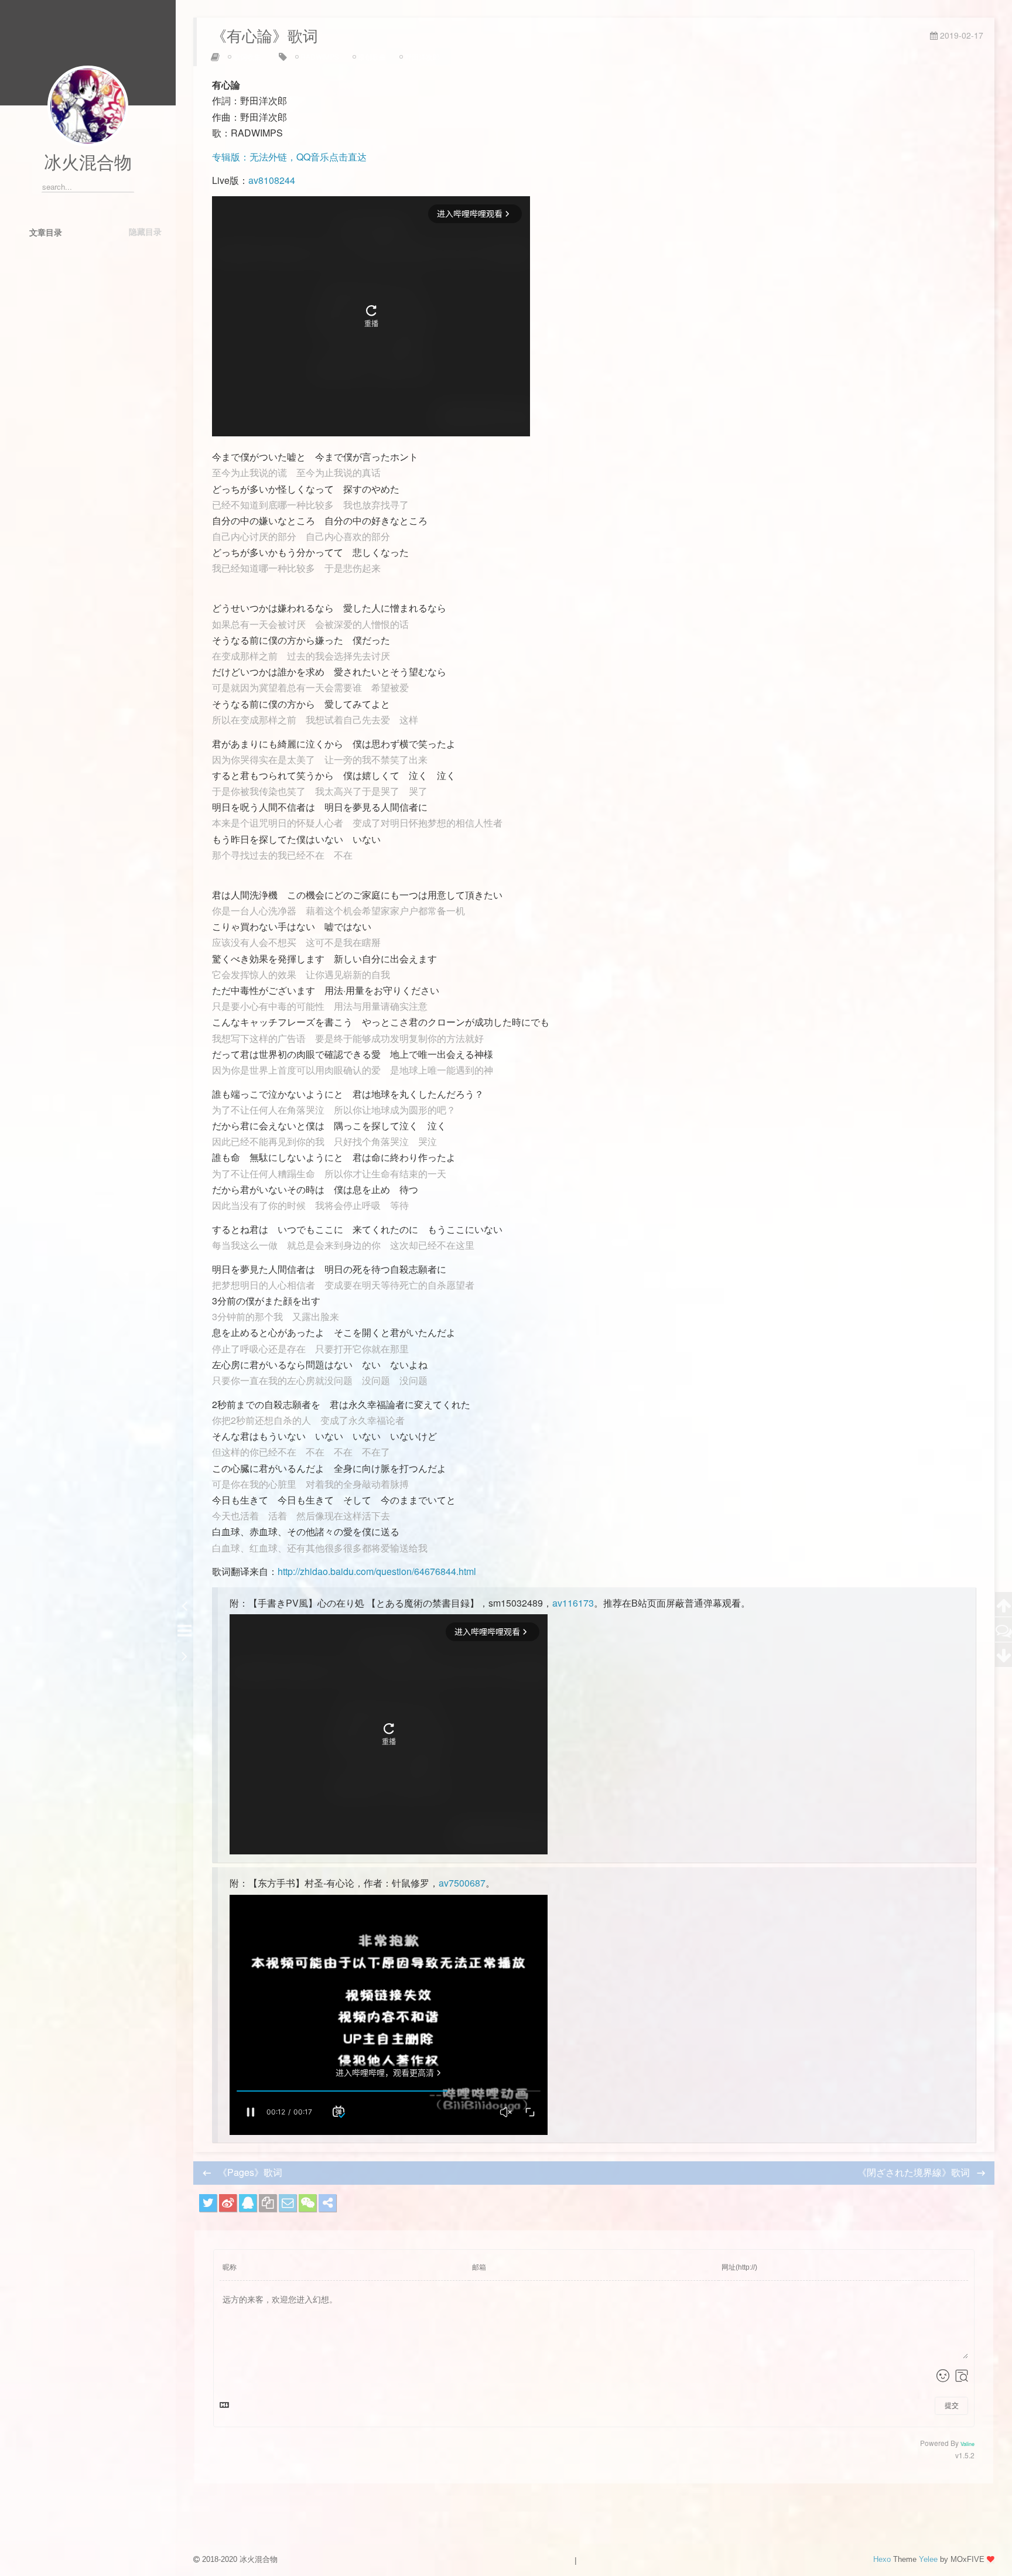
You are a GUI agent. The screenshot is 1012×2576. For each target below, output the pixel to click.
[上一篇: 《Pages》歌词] (184, 1605)
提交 (952, 2406)
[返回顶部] (1004, 1605)
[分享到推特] (208, 2203)
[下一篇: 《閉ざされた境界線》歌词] (184, 1655)
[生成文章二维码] (307, 2203)
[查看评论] (1004, 1630)
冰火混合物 (88, 163)
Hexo (882, 2559)
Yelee (928, 2559)
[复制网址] (268, 2203)
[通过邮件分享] (288, 2203)
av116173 (573, 1603)
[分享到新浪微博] (228, 2203)
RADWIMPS (320, 57)
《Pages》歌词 (250, 2172)
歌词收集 (247, 57)
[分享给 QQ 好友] (248, 2203)
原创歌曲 (372, 57)
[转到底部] (1004, 1655)
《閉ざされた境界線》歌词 (915, 2172)
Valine (967, 2444)
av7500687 (462, 1883)
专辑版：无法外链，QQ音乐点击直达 (289, 157)
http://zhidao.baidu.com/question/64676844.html (377, 1571)
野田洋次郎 (422, 57)
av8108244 (272, 180)
